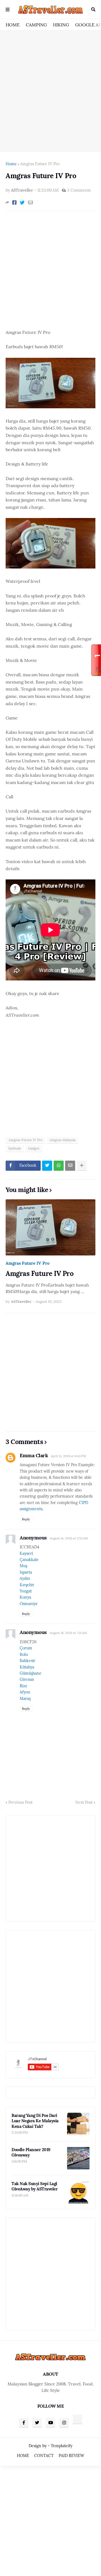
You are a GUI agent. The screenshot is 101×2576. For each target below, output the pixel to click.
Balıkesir (27, 1661)
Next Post (84, 1802)
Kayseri (26, 1553)
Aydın (25, 1578)
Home (11, 164)
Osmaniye (29, 1604)
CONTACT (44, 2456)
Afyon (25, 1692)
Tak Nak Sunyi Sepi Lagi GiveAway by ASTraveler (35, 2186)
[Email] (30, 203)
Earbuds (15, 1148)
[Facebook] (14, 203)
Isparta (26, 1572)
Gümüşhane (31, 1673)
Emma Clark (34, 1455)
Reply (26, 1519)
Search (93, 10)
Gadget (34, 1148)
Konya (25, 1597)
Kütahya (27, 1667)
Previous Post (20, 1802)
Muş (23, 1566)
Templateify (62, 2446)
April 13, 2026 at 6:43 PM (68, 1456)
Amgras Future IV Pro (40, 164)
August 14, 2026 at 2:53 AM (69, 1538)
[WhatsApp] (59, 1166)
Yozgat (26, 1591)
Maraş (25, 1699)
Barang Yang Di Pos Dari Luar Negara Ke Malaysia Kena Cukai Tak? (35, 2121)
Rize (24, 1686)
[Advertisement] (50, 91)
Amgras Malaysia (62, 1140)
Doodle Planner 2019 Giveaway (31, 2152)
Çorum (26, 1648)
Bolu (24, 1654)
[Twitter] (22, 203)
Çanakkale (29, 1560)
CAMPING (36, 25)
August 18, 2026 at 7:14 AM (68, 1633)
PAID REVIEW (71, 2456)
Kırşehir (27, 1585)
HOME (13, 25)
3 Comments (79, 190)
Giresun (27, 1679)
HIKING (61, 25)
